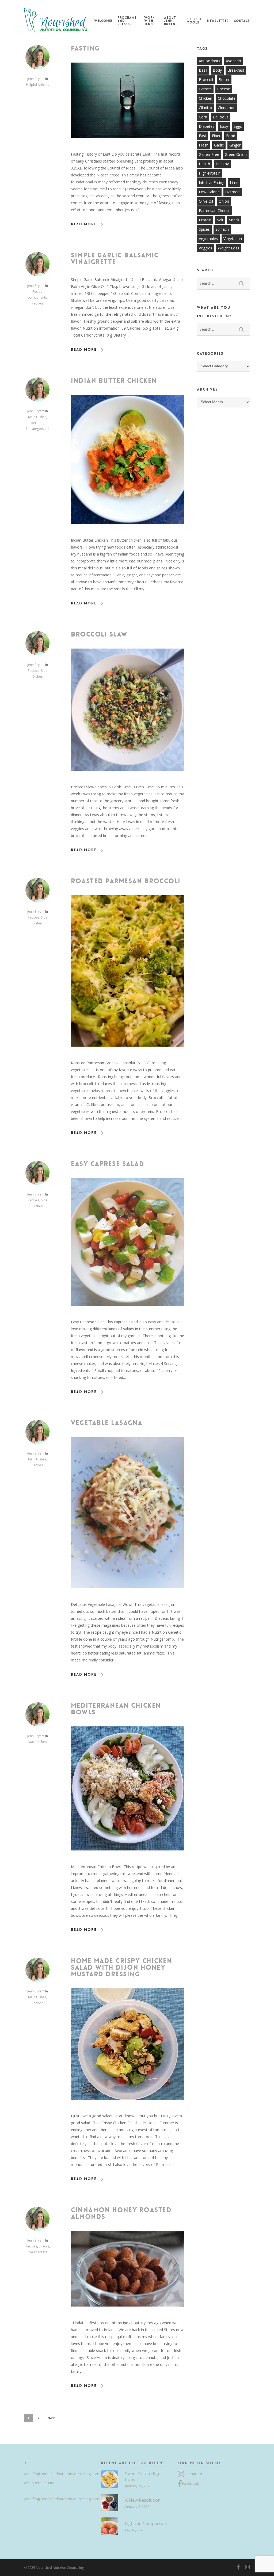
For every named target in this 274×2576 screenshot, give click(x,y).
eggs (238, 126)
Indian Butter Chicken (114, 381)
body (217, 70)
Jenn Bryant (36, 79)
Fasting (85, 48)
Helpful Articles (37, 85)
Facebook (191, 2483)
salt (220, 220)
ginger (235, 145)
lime (234, 182)
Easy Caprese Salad (108, 1164)
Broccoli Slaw (99, 634)
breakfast (236, 70)
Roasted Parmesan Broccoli (126, 881)
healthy (222, 164)
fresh (204, 145)
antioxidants (210, 61)
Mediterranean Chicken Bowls (116, 1709)
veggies (205, 248)
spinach (222, 229)
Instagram (193, 2474)
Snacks (44, 2246)
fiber (216, 136)
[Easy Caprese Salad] (128, 1315)
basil (203, 70)
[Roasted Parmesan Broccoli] (128, 1056)
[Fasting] (128, 147)
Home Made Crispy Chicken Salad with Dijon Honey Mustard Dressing (121, 1968)
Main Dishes (37, 417)
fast (203, 136)
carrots (205, 89)
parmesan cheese (215, 211)
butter (224, 80)
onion (224, 201)
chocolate (227, 98)
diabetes (207, 126)
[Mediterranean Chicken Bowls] (128, 1860)
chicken (205, 98)
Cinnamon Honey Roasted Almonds (121, 2213)
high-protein (210, 173)
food (231, 136)
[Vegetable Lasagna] (128, 1597)
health (204, 164)
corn (203, 117)
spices (204, 229)
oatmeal (233, 192)
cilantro (205, 108)
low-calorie (209, 192)
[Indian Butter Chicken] (128, 533)
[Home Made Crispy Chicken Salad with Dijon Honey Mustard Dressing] (128, 2109)
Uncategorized (37, 429)
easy (224, 126)
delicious (221, 117)
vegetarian (233, 239)
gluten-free (209, 154)
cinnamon (227, 108)
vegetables (208, 239)
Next (52, 2418)
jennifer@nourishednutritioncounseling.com (60, 2474)
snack (234, 220)
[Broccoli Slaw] (128, 780)
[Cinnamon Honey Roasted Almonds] (128, 2316)
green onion (236, 154)
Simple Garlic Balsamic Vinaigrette (115, 259)
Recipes (37, 303)
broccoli (206, 80)
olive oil (206, 201)
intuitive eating (212, 182)
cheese (224, 89)
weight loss (229, 248)
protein (205, 220)
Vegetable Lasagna (107, 1423)
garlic (219, 145)
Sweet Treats (37, 2252)
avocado (233, 61)
